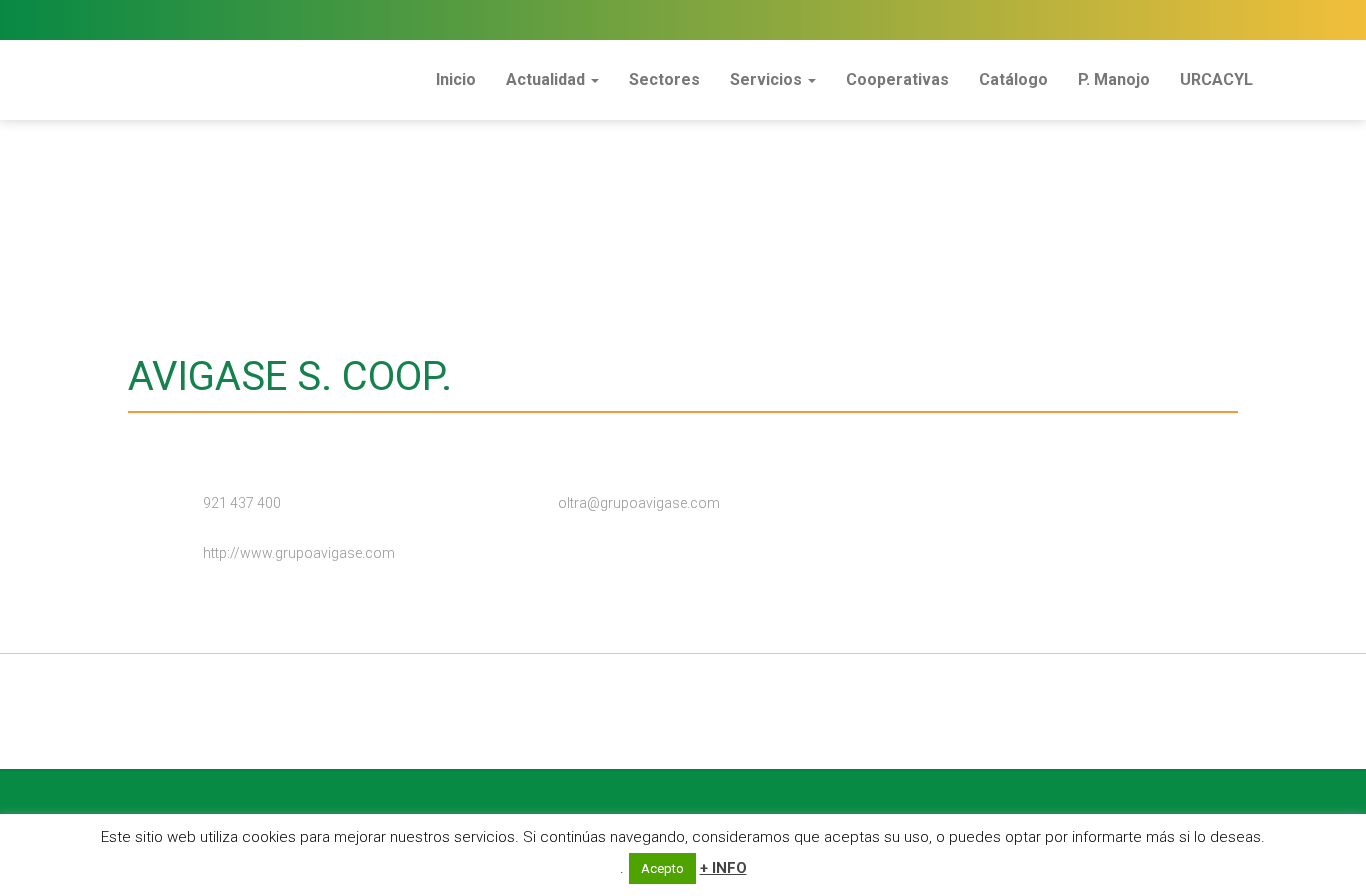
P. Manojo (1114, 79)
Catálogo (1013, 79)
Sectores (664, 79)
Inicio (456, 79)
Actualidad (547, 79)
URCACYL (1216, 79)
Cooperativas (897, 79)
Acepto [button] (662, 868)
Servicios (768, 79)
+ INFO (723, 868)
